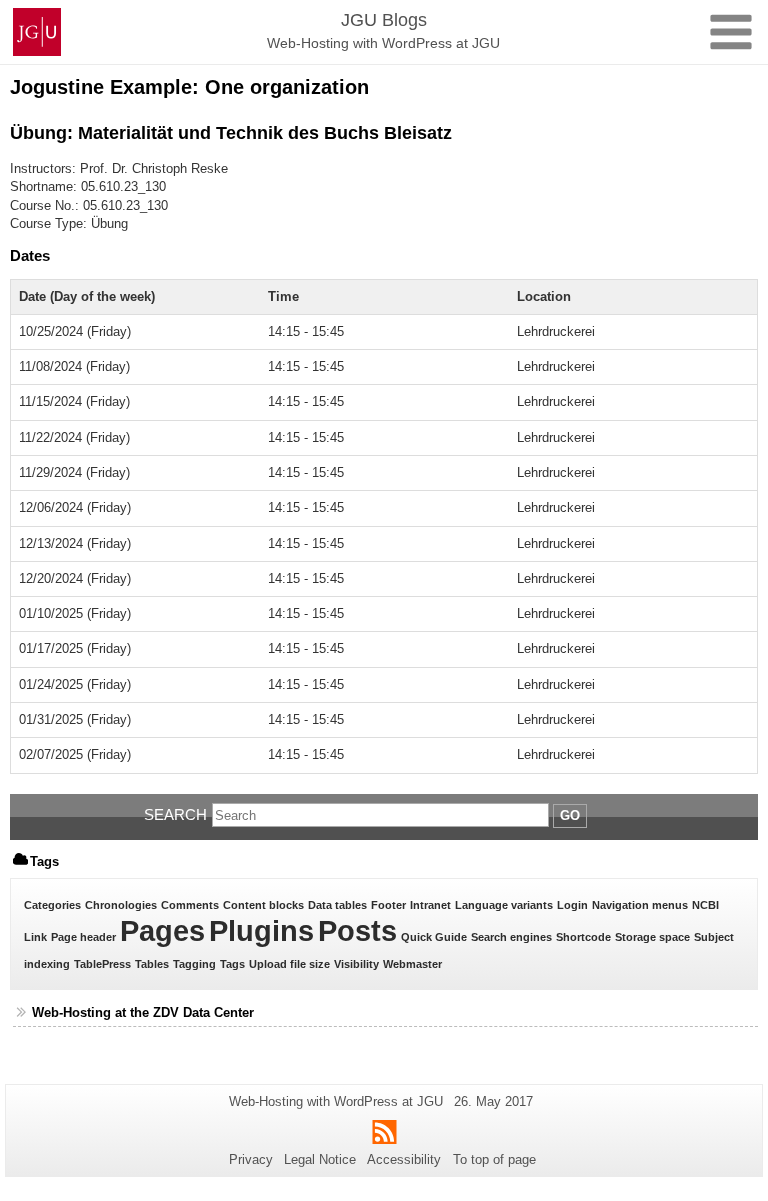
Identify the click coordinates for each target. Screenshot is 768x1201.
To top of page (494, 1159)
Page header (83, 937)
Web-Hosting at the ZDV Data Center (143, 1012)
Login (572, 905)
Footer (388, 905)
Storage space (652, 937)
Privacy (251, 1159)
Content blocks (263, 905)
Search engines (511, 937)
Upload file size (289, 964)
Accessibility (404, 1159)
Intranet (430, 905)
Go (570, 815)
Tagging (194, 964)
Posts (357, 930)
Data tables (337, 905)
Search (175, 814)
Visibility (356, 964)
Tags (232, 964)
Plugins (261, 930)
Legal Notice (320, 1159)
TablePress (102, 964)
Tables (152, 964)
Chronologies (121, 905)
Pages (162, 930)
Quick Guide (434, 937)
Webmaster (412, 964)
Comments (190, 905)
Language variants (504, 905)
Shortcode (583, 937)
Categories (52, 905)
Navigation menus (640, 905)
